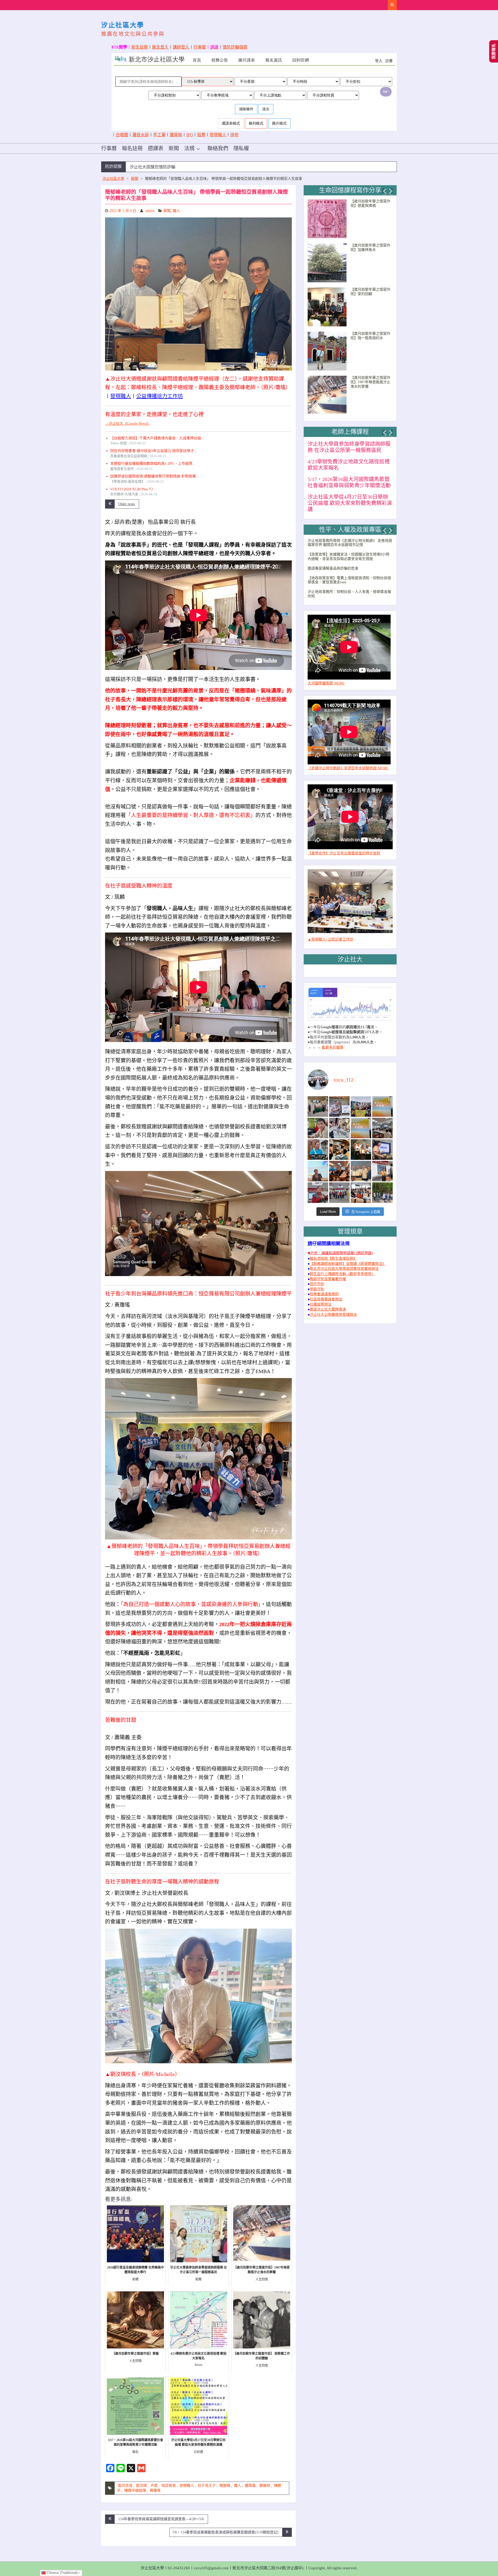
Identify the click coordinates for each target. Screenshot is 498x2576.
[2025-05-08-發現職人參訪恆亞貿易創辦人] (361, 1165)
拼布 (234, 135)
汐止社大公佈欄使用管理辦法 (333, 1308)
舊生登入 (160, 47)
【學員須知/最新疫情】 (128, 482)
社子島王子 (207, 2486)
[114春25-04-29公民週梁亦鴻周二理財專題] (361, 1186)
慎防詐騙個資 (235, 47)
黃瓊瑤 (155, 2491)
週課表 (156, 148)
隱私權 (241, 148)
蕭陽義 (250, 2486)
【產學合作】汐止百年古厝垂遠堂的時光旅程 (344, 847)
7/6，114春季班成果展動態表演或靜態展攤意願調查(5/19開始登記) (225, 2532)
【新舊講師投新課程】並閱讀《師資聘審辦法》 (348, 1258)
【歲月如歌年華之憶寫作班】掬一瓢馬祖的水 (370, 336)
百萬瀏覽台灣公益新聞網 (129, 456)
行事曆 (200, 47)
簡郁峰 (225, 2486)
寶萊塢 (176, 135)
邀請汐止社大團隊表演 (328, 1303)
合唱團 (122, 135)
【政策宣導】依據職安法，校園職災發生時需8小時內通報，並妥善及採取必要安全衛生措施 (348, 550)
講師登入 (181, 47)
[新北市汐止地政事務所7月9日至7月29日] (318, 1100)
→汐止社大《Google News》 (128, 424)
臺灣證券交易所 (122, 469)
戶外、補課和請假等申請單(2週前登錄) (342, 1247)
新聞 (174, 148)
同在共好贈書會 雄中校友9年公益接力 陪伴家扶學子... (154, 451)
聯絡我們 (218, 148)
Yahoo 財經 (119, 443)
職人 (176, 211)
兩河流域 (125, 2486)
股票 (201, 135)
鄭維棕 (265, 2486)
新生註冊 (140, 47)
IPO (190, 135)
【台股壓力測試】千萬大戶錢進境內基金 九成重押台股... (157, 438)
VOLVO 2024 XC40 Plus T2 (132, 489)
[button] (384, 191)
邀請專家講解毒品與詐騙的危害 (333, 562)
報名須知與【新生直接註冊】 (333, 1252)
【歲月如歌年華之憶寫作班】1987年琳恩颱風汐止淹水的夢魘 (370, 382)
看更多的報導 (333, 1041)
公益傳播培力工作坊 (160, 396)
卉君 (154, 2486)
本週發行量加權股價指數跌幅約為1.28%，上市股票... (153, 464)
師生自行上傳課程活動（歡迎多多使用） (342, 1268)
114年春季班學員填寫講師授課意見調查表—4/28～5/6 (161, 2519)
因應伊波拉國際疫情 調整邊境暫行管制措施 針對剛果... (155, 476)
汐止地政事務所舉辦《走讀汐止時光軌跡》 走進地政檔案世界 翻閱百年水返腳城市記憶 (350, 537)
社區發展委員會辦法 (326, 1293)
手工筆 (159, 135)
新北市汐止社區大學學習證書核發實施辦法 (344, 1262)
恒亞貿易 (169, 2486)
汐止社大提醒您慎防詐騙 (153, 167)
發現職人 (218, 135)
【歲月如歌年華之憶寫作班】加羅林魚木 (370, 248)
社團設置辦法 (321, 1298)
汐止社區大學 (123, 25)
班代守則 (317, 1278)
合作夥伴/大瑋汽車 (124, 494)
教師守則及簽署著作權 (328, 1273)
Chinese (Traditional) (62, 2573)
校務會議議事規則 (324, 1288)
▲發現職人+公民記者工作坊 (330, 933)
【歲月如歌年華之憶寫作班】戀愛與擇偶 (370, 203)
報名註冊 (132, 148)
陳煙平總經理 (135, 2491)
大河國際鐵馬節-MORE (326, 677)
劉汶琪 (141, 2486)
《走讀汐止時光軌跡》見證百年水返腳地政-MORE (348, 762)
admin (150, 211)
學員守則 (317, 1283)
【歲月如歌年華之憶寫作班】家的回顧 (370, 292)
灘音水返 (141, 135)
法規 (189, 148)
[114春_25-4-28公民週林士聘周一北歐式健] (339, 1186)
